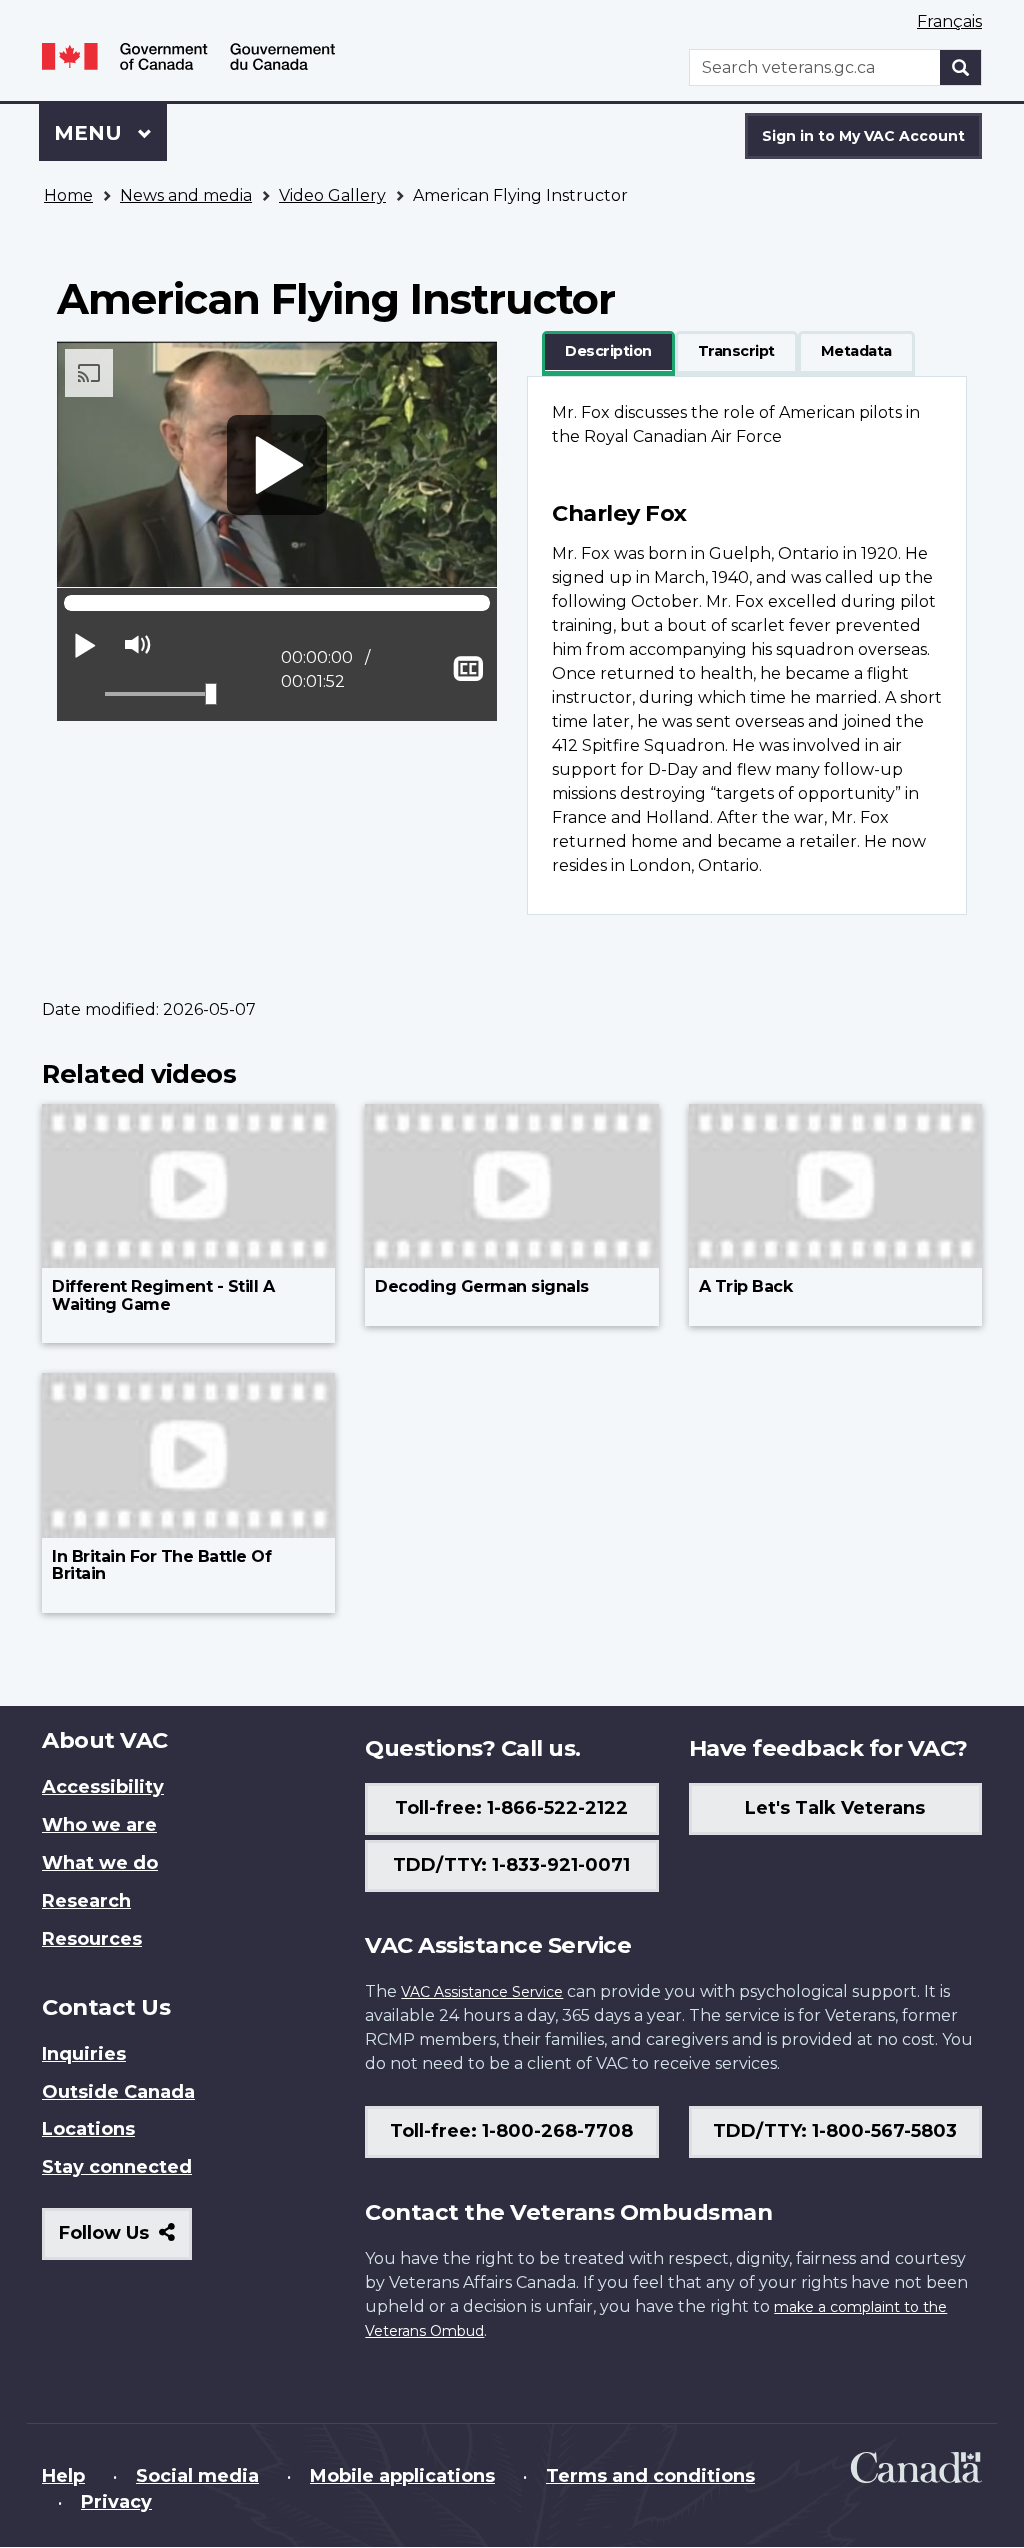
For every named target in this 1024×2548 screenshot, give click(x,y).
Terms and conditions (650, 2476)
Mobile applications (402, 2476)
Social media (197, 2476)
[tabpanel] (747, 645)
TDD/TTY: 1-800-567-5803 (835, 2131)
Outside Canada (118, 2092)
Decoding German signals (482, 1286)
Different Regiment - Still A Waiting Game (163, 1295)
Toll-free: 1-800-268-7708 (511, 2131)
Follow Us (125, 2240)
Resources (92, 1939)
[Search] (961, 67)
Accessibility (103, 1787)
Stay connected (117, 2167)
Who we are (99, 1825)
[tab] (608, 352)
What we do (100, 1863)
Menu (91, 133)
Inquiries (84, 2054)
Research (86, 1901)
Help (63, 2476)
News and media (186, 195)
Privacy (116, 2502)
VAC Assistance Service (482, 1992)
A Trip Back (746, 1286)
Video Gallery (332, 195)
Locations (88, 2129)
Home (68, 195)
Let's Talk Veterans (835, 1808)
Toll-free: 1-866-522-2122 (511, 1808)
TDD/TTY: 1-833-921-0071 (511, 1865)
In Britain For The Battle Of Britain (161, 1565)
